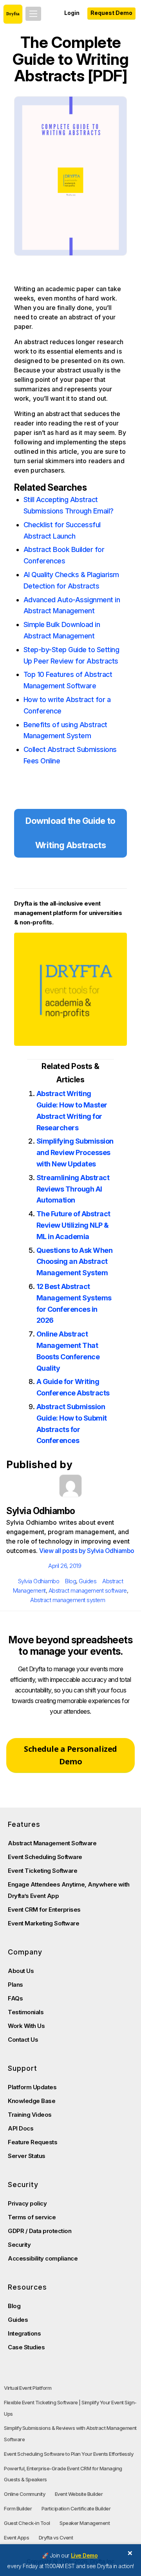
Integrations (24, 2333)
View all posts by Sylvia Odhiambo (87, 1551)
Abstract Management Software (52, 1843)
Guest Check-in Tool (27, 2523)
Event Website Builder (79, 2494)
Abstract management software (88, 1591)
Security (19, 2245)
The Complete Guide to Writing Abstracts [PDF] (70, 59)
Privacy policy (27, 2203)
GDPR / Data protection (40, 2231)
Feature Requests (33, 2142)
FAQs (15, 1998)
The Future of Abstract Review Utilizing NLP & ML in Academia (73, 1225)
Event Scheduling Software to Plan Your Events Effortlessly (69, 2454)
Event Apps (16, 2537)
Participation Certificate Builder (76, 2508)
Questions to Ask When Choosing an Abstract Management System (75, 1262)
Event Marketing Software (43, 1923)
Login (72, 13)
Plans (15, 1985)
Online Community (24, 2494)
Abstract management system (68, 1600)
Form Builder (18, 2508)
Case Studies (26, 2347)
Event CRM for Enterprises (44, 1910)
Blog (70, 1581)
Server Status (27, 2156)
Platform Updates (32, 2087)
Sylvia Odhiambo (39, 1581)
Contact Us (23, 2040)
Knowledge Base (32, 2101)
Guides (88, 1581)
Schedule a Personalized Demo (70, 1755)
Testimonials (26, 2012)
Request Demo (111, 13)
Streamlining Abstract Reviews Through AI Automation (73, 1189)
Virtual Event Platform (28, 2388)
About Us (21, 1971)
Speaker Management (85, 2523)
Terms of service (32, 2217)
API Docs (21, 2128)
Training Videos (30, 2115)
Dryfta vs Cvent (56, 2537)
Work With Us (26, 2026)
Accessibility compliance (43, 2258)
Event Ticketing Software (42, 1871)
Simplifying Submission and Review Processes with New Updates (75, 1152)
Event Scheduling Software (45, 1857)
